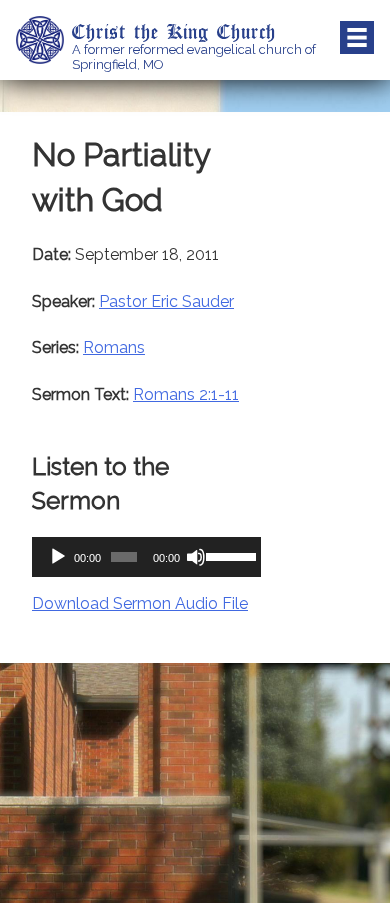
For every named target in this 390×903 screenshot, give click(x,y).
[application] (146, 557)
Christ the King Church (174, 31)
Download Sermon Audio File (140, 603)
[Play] (58, 557)
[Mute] (196, 557)
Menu (357, 38)
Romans (114, 347)
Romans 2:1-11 (186, 394)
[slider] (228, 555)
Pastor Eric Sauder (166, 301)
